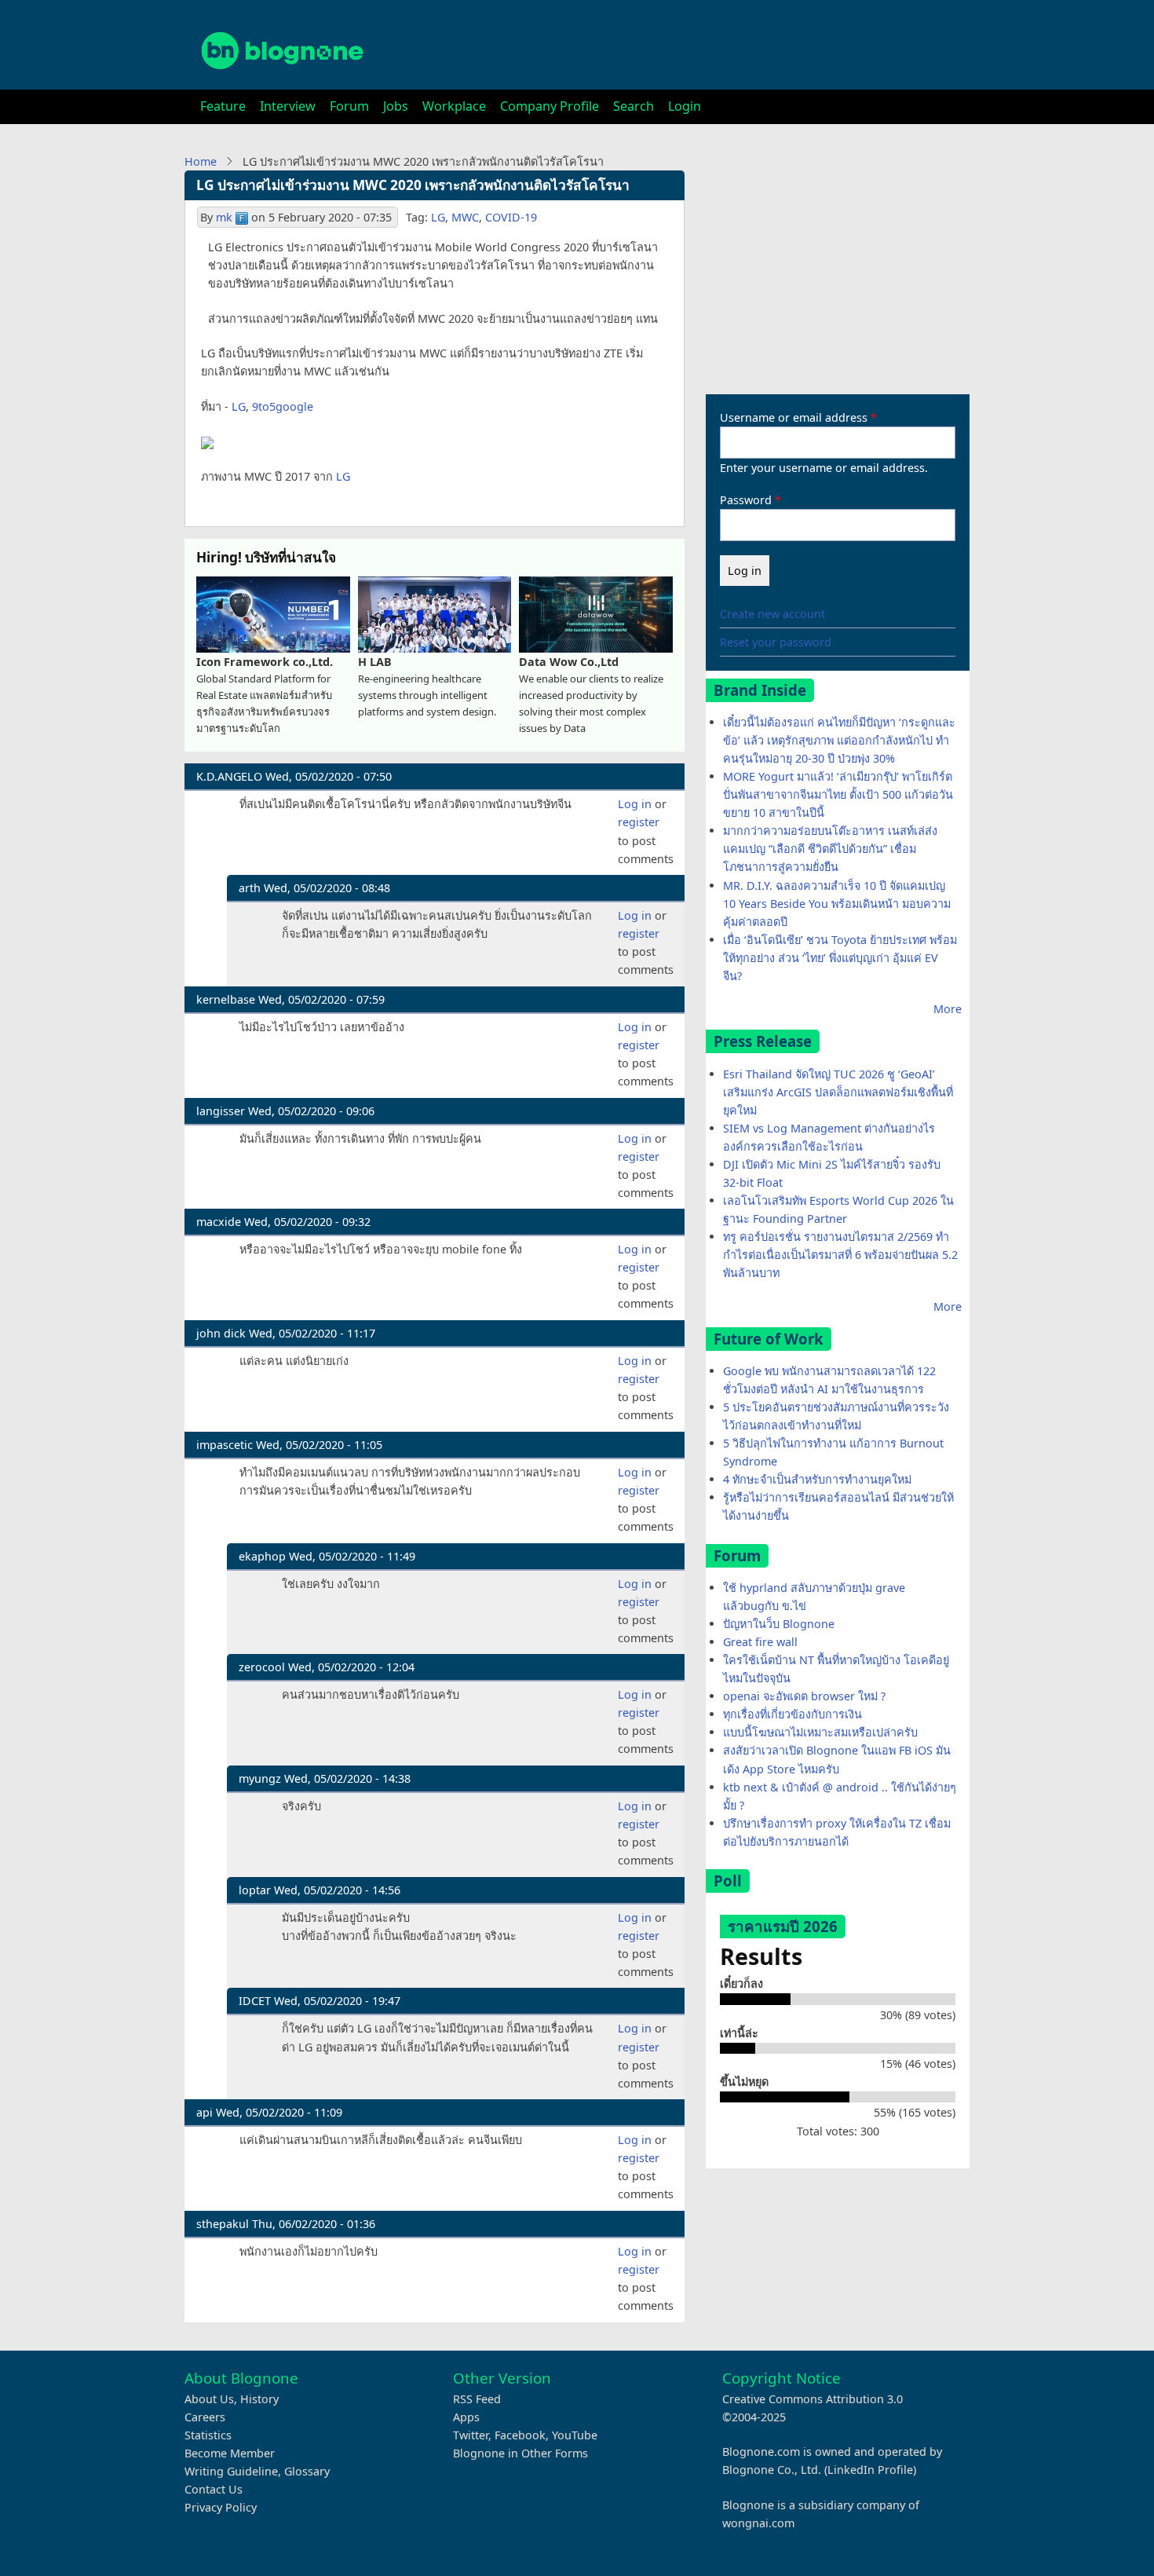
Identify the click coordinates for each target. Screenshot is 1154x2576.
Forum (349, 106)
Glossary (307, 2471)
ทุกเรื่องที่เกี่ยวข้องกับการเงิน (792, 1714)
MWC (465, 217)
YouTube (575, 2435)
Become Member (230, 2453)
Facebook (520, 2435)
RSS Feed (477, 2399)
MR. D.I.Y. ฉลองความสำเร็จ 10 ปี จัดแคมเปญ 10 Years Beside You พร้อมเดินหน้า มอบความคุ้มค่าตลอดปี (837, 904)
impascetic (225, 1445)
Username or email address (794, 417)
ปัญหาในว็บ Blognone (779, 1624)
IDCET (255, 2001)
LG (438, 217)
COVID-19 (511, 217)
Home (201, 161)
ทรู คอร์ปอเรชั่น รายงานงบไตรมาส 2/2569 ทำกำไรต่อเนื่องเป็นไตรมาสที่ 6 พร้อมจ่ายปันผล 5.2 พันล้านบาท (840, 1255)
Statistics (208, 2435)
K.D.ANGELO (229, 776)
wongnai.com (758, 2523)
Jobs (396, 106)
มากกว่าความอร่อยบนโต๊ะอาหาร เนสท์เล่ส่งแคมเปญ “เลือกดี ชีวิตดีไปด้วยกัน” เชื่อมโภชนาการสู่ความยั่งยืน (830, 849)
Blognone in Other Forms (520, 2453)
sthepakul (223, 2224)
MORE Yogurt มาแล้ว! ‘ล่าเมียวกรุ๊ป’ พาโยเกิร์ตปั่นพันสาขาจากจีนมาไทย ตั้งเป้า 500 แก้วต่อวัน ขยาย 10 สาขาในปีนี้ (838, 794)
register (639, 822)
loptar (255, 1890)
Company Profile (550, 106)
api (205, 2112)
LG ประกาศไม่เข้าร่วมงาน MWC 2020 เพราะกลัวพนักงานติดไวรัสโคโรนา (413, 185)
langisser (221, 1111)
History (259, 2399)
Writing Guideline (231, 2471)
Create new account (772, 614)
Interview (288, 106)
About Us (209, 2399)
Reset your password (776, 642)
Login (685, 106)
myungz (260, 1778)
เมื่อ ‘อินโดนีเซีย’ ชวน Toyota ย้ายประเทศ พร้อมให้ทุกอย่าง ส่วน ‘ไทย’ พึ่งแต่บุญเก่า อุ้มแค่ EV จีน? (840, 958)
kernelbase (226, 999)
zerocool (262, 1667)
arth (250, 888)
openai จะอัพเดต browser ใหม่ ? (804, 1696)
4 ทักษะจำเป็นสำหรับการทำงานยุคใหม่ (817, 1479)
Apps (466, 2417)
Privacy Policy (221, 2507)
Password (746, 500)
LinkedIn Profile (870, 2470)
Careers (205, 2417)
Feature (223, 106)
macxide (219, 1222)
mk (224, 217)
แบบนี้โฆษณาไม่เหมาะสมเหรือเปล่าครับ (820, 1732)
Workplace (454, 106)
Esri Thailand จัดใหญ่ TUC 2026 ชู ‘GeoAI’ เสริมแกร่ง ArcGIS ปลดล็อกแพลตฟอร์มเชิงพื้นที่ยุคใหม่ (838, 1092)
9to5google (283, 406)
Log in (635, 804)
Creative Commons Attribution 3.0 (813, 2399)
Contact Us (214, 2489)
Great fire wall (760, 1642)
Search (634, 106)
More (948, 1009)
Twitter (471, 2435)
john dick (221, 1333)
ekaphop (262, 1556)
